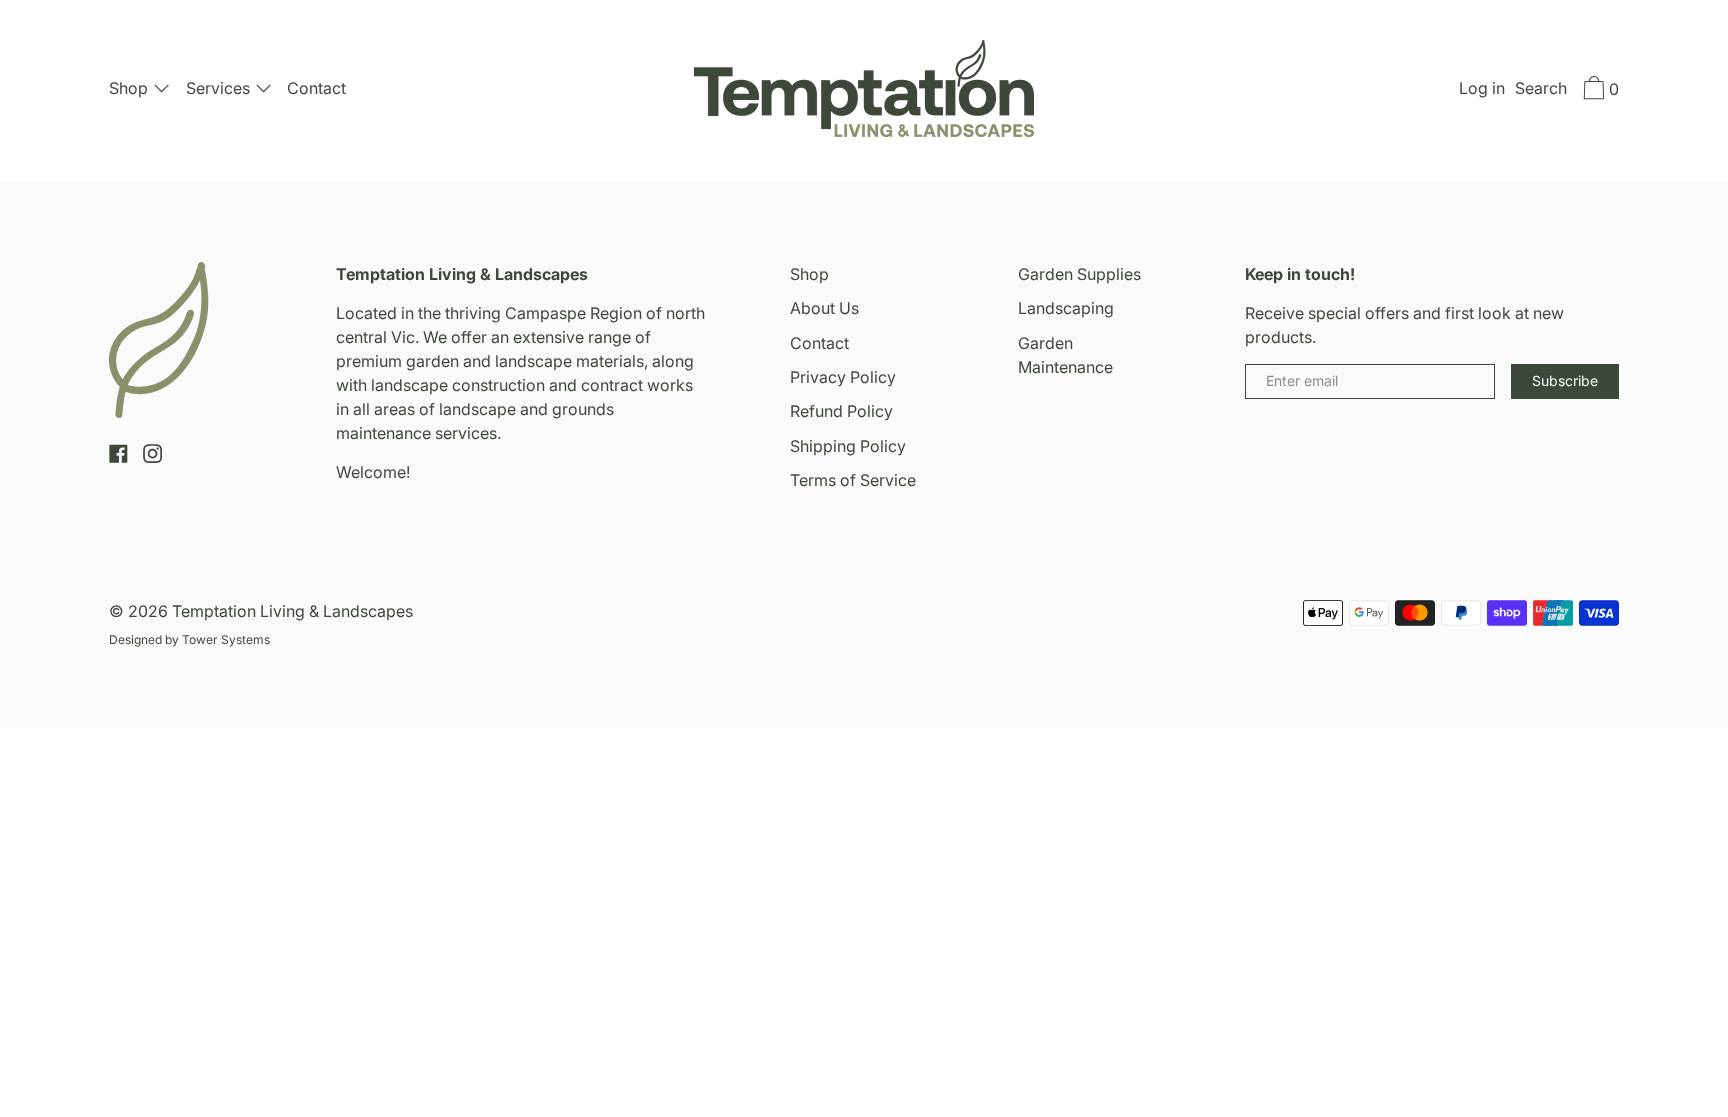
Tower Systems (226, 639)
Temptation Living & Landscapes (292, 611)
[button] (1541, 91)
